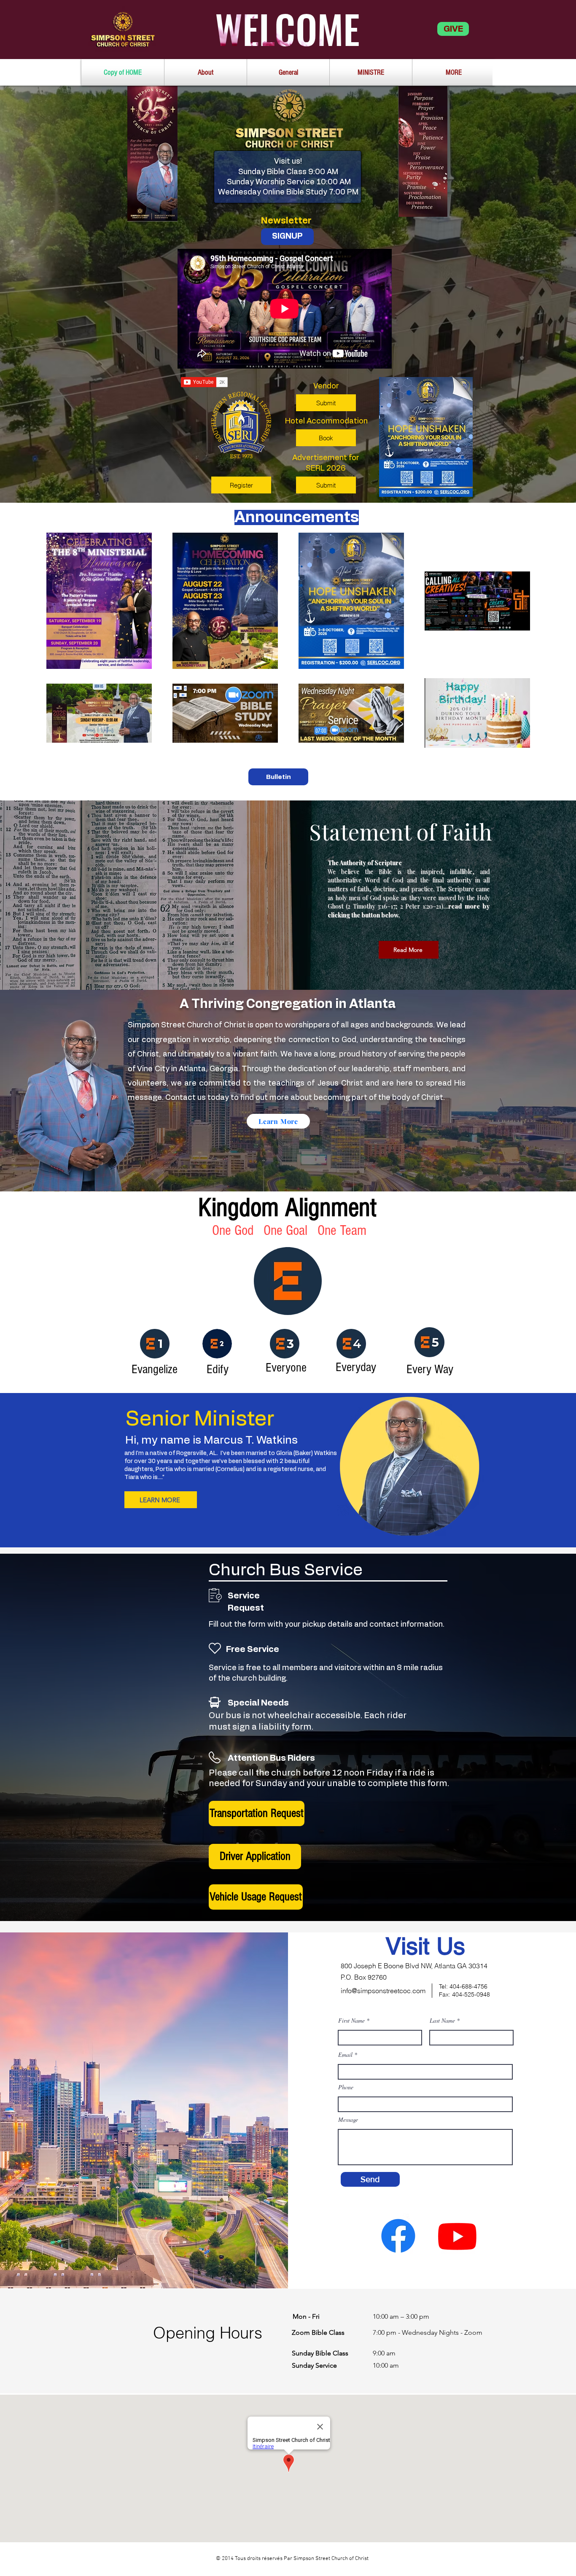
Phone (346, 2087)
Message (348, 2120)
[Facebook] (398, 2236)
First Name (351, 2021)
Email (345, 2055)
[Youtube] (457, 2236)
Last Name (442, 2021)
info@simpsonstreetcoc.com (383, 1991)
